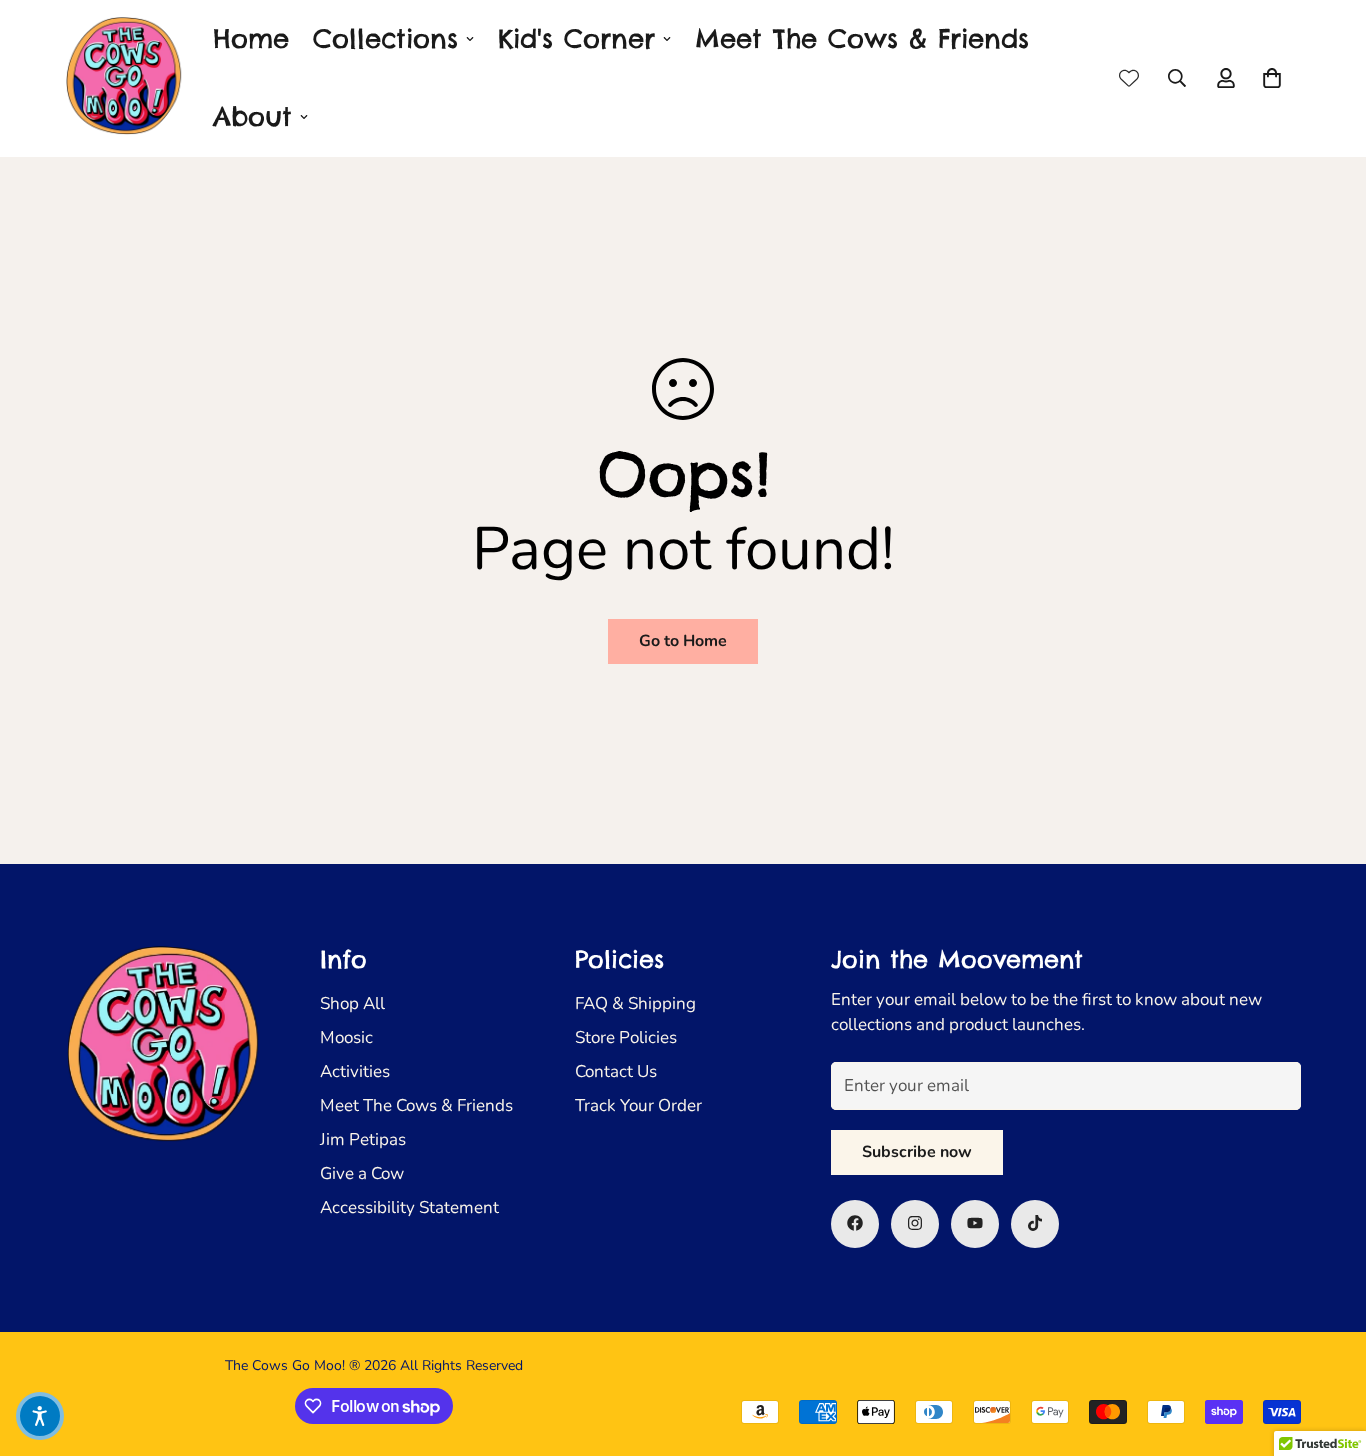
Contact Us (616, 1070)
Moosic (346, 1036)
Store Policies (626, 1036)
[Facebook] (855, 1223)
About (252, 116)
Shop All (352, 1002)
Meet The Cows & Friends (862, 38)
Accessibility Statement (409, 1206)
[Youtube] (975, 1223)
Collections (385, 38)
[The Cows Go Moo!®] (125, 78)
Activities (355, 1070)
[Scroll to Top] (1327, 1347)
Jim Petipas (363, 1138)
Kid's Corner (576, 38)
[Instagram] (915, 1223)
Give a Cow (362, 1172)
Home (251, 38)
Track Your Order (638, 1104)
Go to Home (683, 641)
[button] (1272, 78)
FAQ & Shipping (635, 1002)
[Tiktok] (1035, 1223)
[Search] (1177, 78)
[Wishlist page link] (1129, 78)
